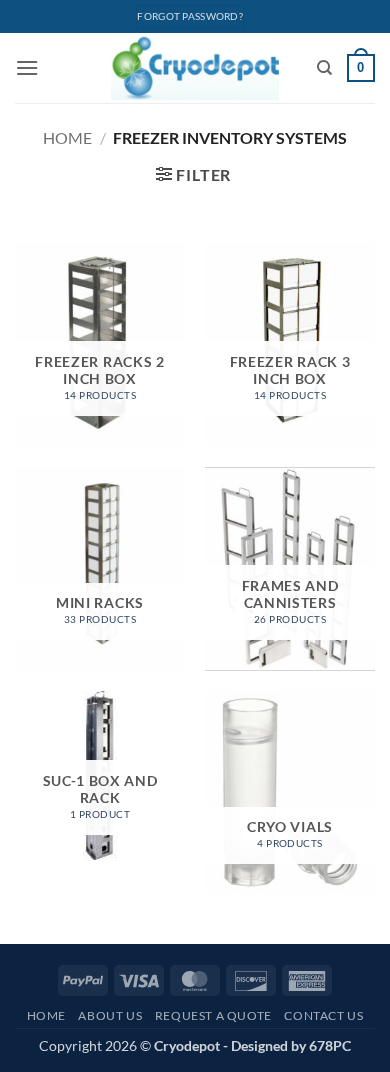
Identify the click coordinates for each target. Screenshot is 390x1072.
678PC (330, 1045)
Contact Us (323, 1015)
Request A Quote (213, 1015)
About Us (110, 1015)
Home (67, 137)
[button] (27, 67)
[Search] (324, 68)
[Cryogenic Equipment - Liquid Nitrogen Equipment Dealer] (195, 68)
